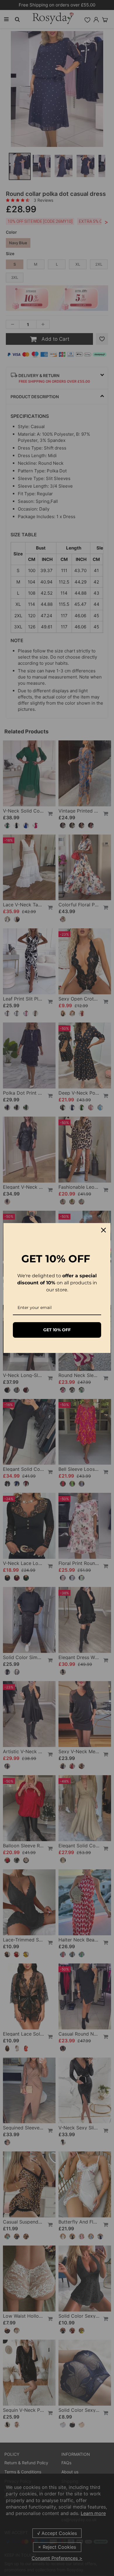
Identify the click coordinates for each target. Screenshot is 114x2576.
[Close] (103, 1230)
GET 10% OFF (57, 1330)
